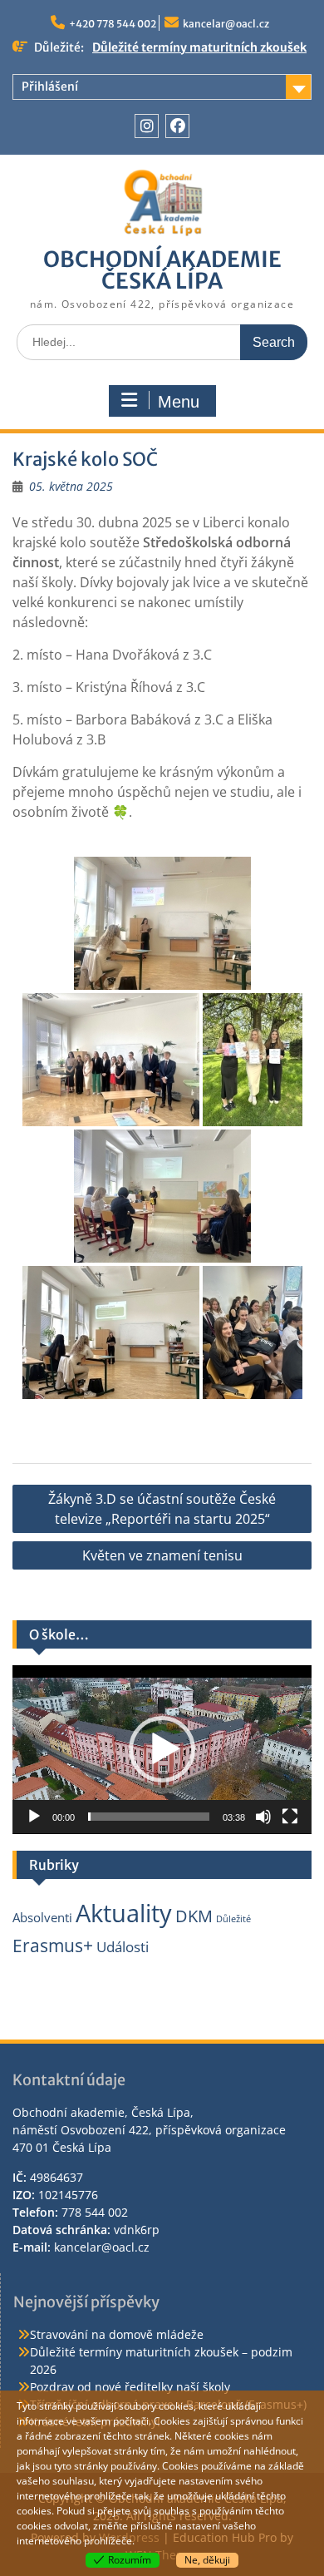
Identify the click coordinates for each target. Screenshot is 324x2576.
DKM (194, 1916)
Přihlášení (50, 87)
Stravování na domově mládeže (117, 2334)
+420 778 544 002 (113, 24)
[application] (162, 1750)
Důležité (233, 1919)
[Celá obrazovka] (290, 1817)
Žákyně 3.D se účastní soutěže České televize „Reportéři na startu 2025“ (162, 1509)
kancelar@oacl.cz (226, 24)
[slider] (149, 1817)
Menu (179, 402)
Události (123, 1947)
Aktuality (124, 1913)
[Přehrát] (34, 1817)
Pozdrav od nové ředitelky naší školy (130, 2387)
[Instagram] (147, 126)
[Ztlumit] (263, 1817)
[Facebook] (177, 126)
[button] (162, 1749)
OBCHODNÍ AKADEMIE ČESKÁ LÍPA (162, 270)
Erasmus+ (53, 1945)
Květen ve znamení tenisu (162, 1555)
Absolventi (42, 1917)
